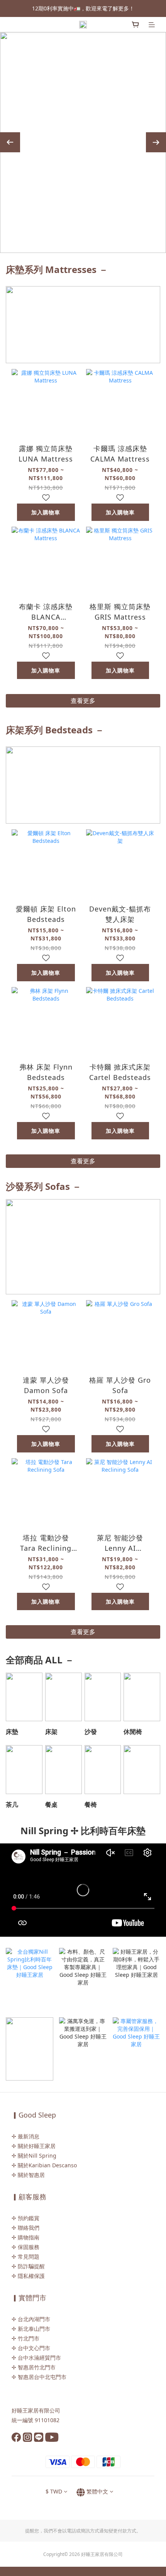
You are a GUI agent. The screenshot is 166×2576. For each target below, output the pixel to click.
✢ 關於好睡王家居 (34, 2146)
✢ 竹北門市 (25, 2338)
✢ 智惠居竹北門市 (34, 2367)
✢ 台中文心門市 (31, 2348)
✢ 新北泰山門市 (31, 2329)
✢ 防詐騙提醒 (28, 2266)
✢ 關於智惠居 (28, 2175)
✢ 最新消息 (25, 2136)
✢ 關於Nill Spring (34, 2156)
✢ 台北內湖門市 (31, 2319)
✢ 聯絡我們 (25, 2228)
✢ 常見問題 (25, 2257)
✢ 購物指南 (25, 2237)
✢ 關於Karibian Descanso (44, 2165)
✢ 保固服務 (25, 2247)
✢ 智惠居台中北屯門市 (39, 2377)
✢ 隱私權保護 (28, 2276)
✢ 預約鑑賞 (25, 2218)
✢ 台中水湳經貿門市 (36, 2358)
